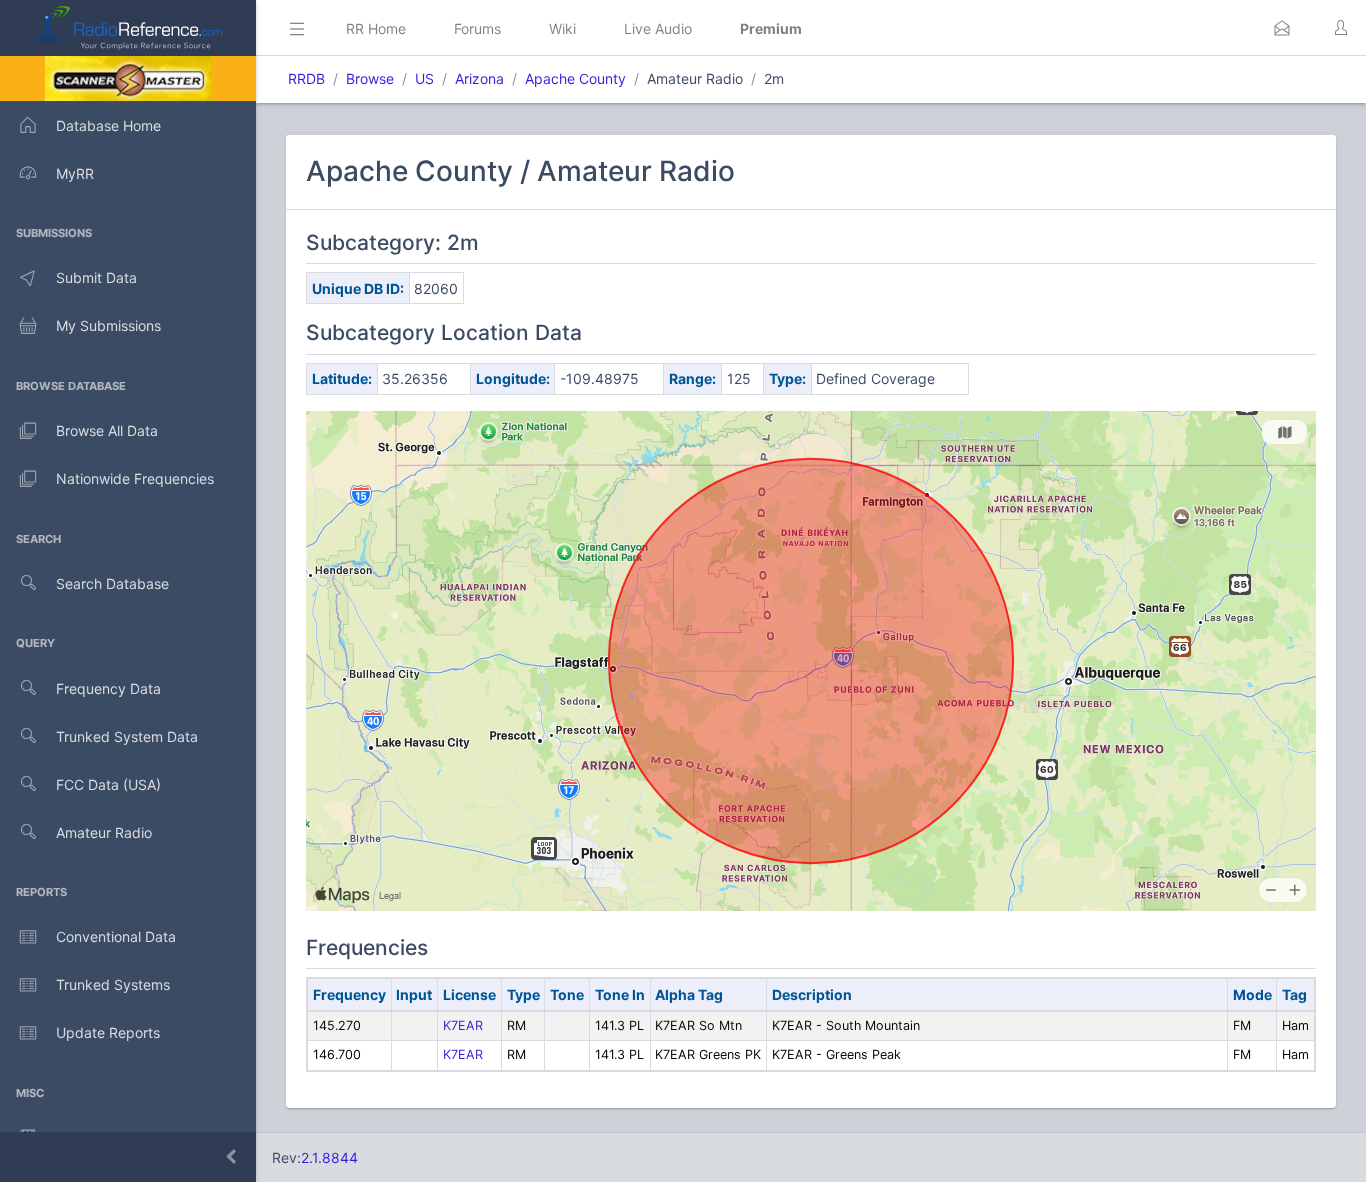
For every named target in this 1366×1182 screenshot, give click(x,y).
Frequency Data (108, 688)
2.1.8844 (329, 1157)
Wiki (562, 28)
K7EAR (463, 1025)
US (424, 78)
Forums (477, 28)
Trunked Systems (113, 984)
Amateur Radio (104, 832)
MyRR (75, 173)
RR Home (376, 28)
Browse (370, 78)
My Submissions (108, 325)
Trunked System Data (127, 736)
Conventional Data (116, 936)
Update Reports (108, 1032)
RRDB (306, 78)
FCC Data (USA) (108, 784)
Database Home (108, 125)
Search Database (112, 583)
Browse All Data (107, 430)
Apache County (575, 78)
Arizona (479, 78)
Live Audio (658, 28)
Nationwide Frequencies (135, 478)
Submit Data (96, 277)
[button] (1282, 28)
